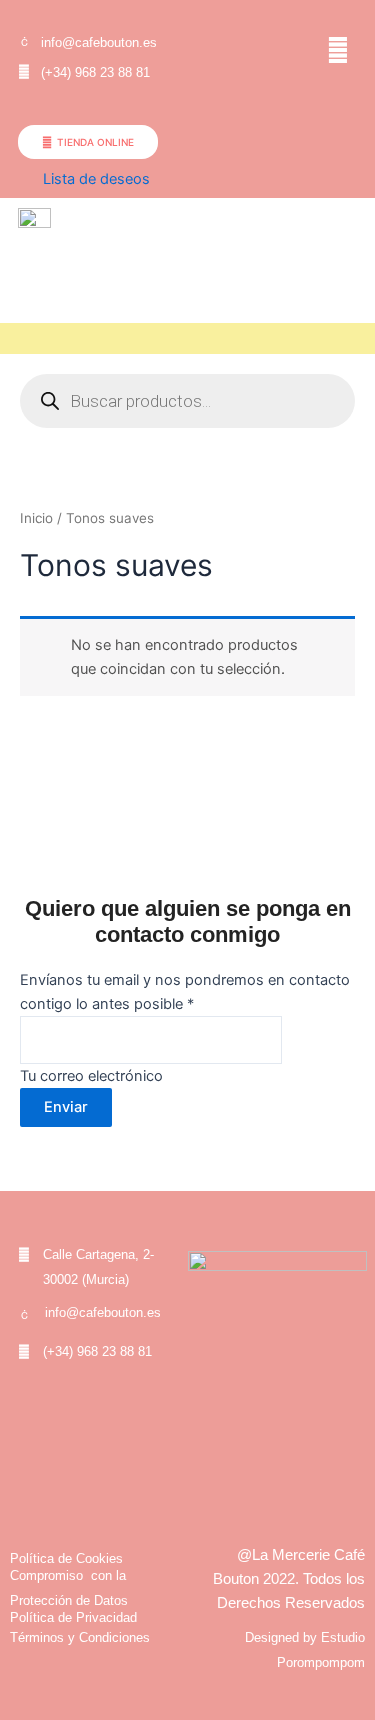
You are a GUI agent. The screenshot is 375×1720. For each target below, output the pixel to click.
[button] (338, 49)
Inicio (36, 518)
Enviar (66, 1107)
